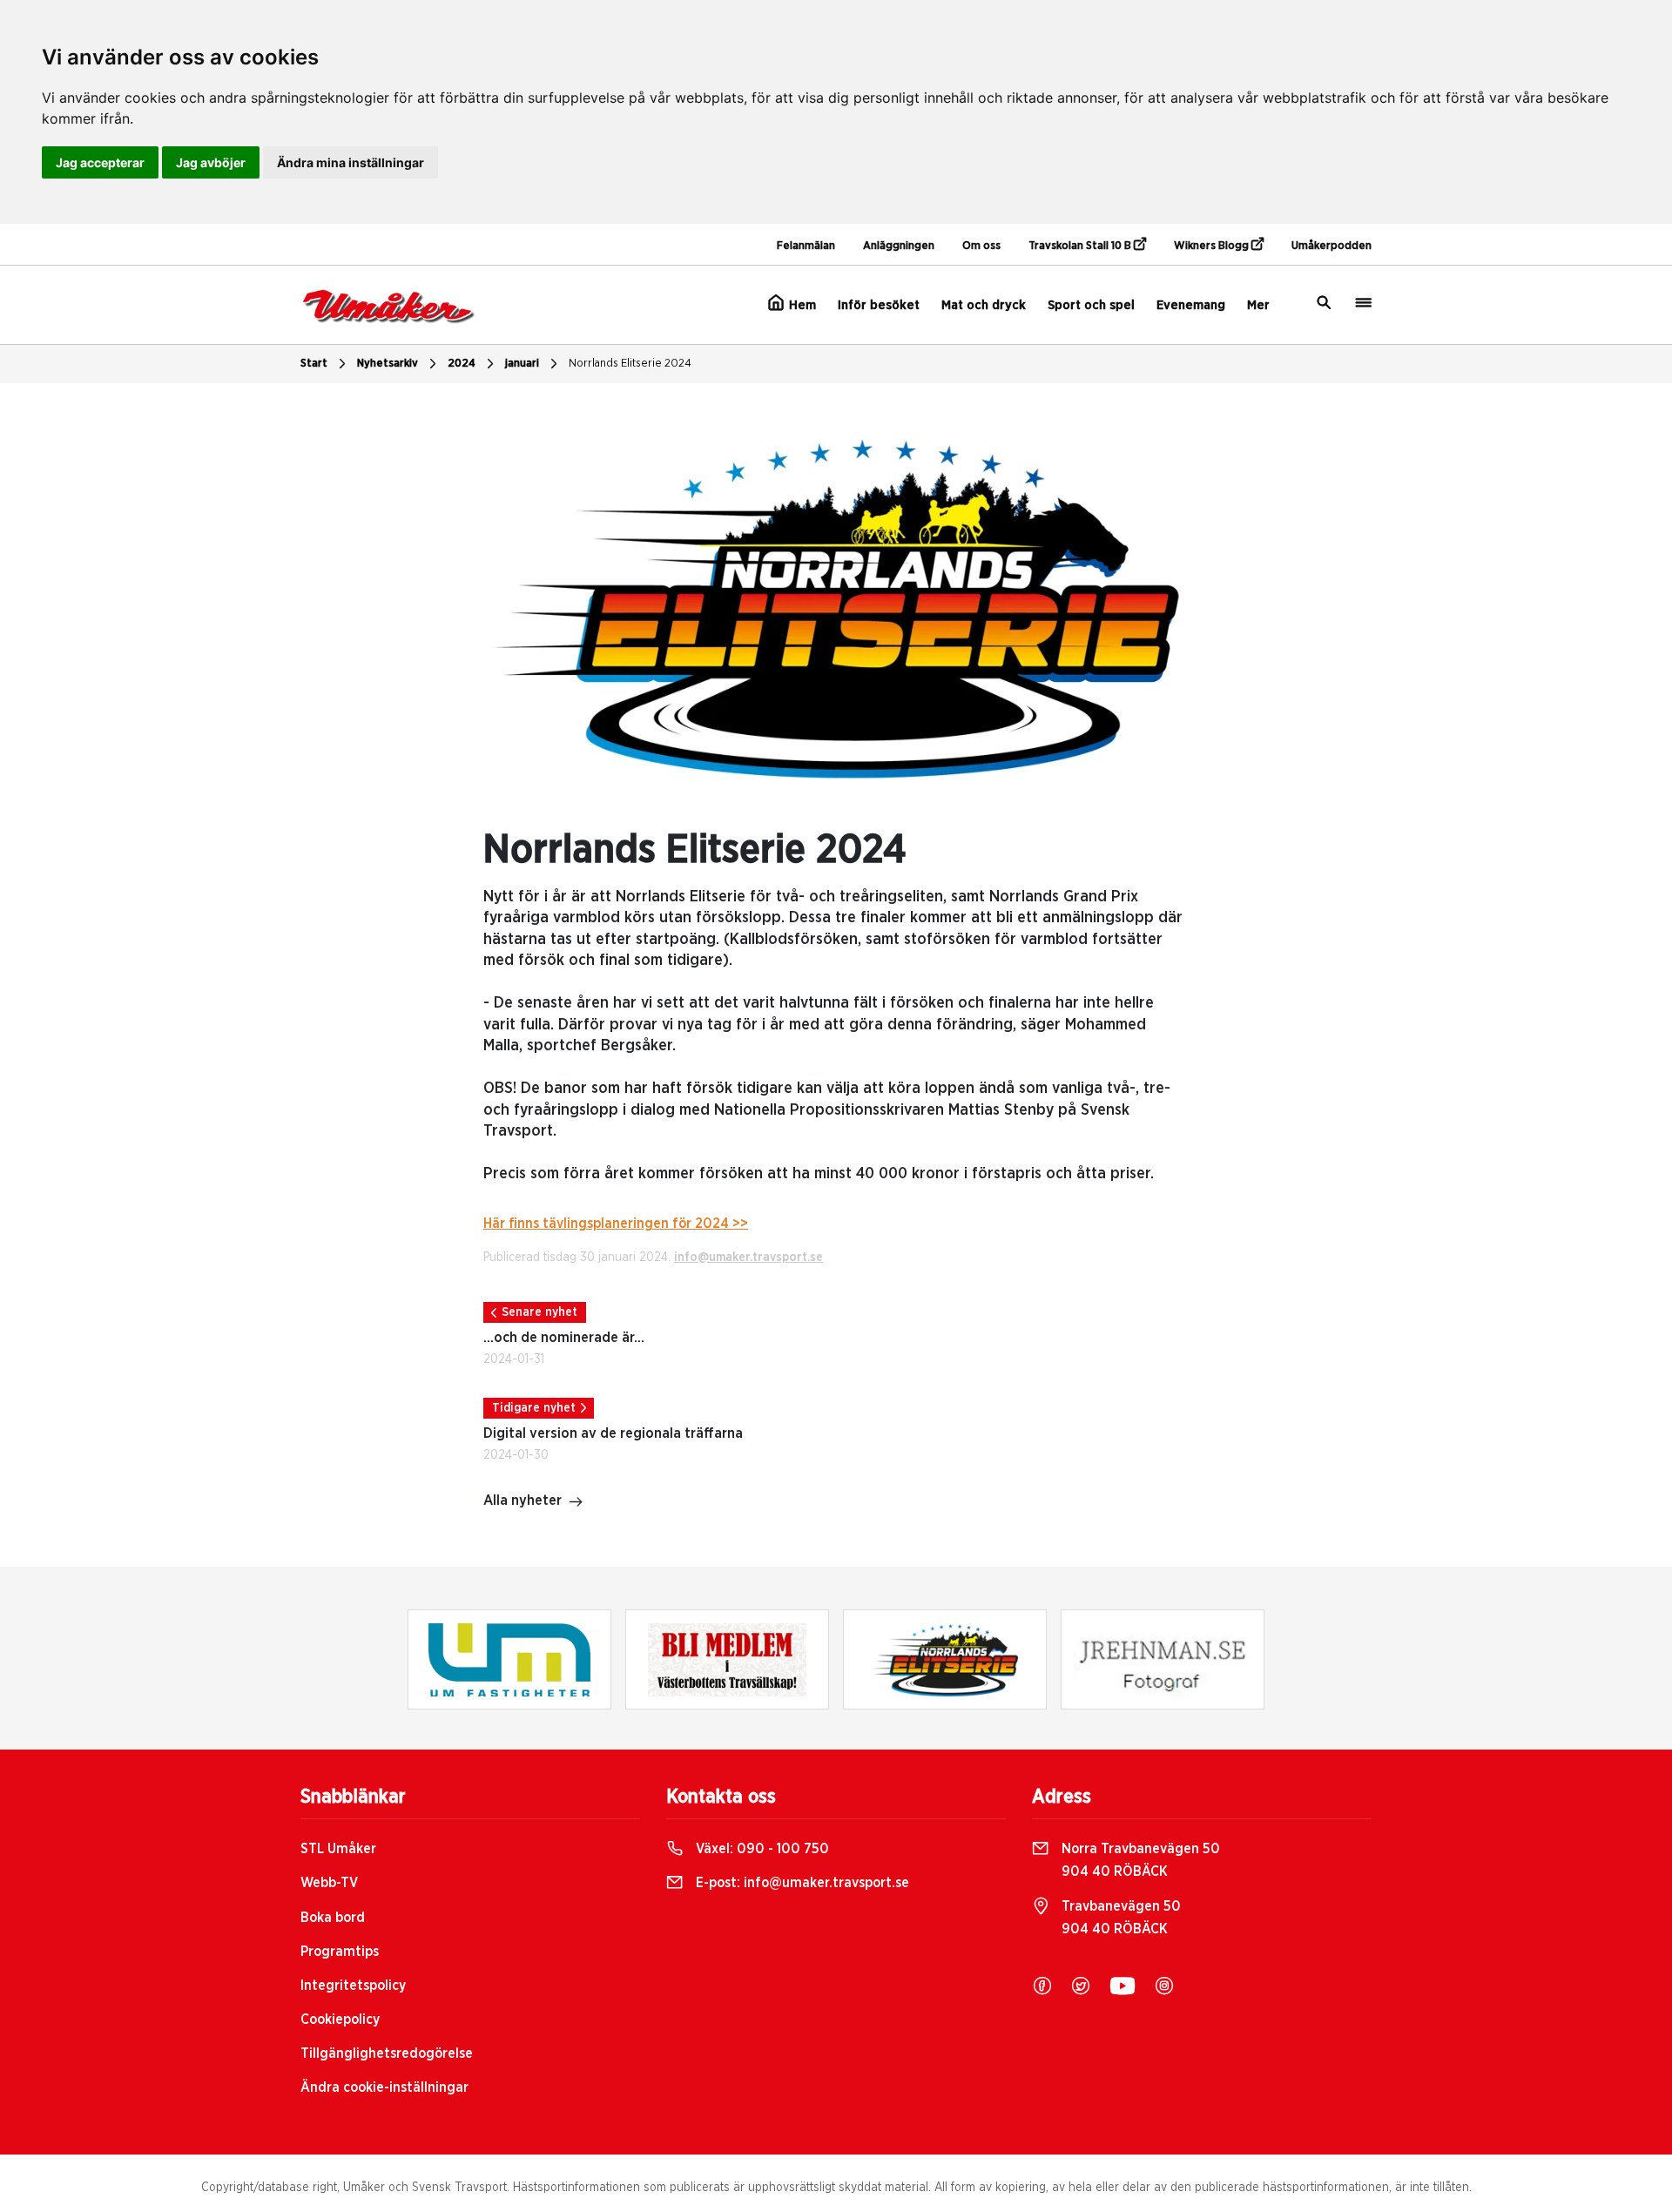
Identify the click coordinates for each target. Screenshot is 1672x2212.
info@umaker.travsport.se (748, 1258)
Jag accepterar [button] (100, 162)
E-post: (801, 1883)
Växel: (761, 1849)
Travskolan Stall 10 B (1081, 246)
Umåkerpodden (1332, 246)
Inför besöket (879, 305)
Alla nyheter (522, 1501)
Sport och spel (1091, 305)
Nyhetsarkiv (388, 364)
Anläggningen (899, 246)
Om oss (981, 246)
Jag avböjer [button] (211, 162)
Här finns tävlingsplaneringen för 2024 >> (616, 1224)
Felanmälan (806, 246)
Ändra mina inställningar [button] (351, 162)
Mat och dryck (984, 305)
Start (314, 364)
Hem (801, 305)
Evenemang (1191, 305)
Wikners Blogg (1213, 246)
